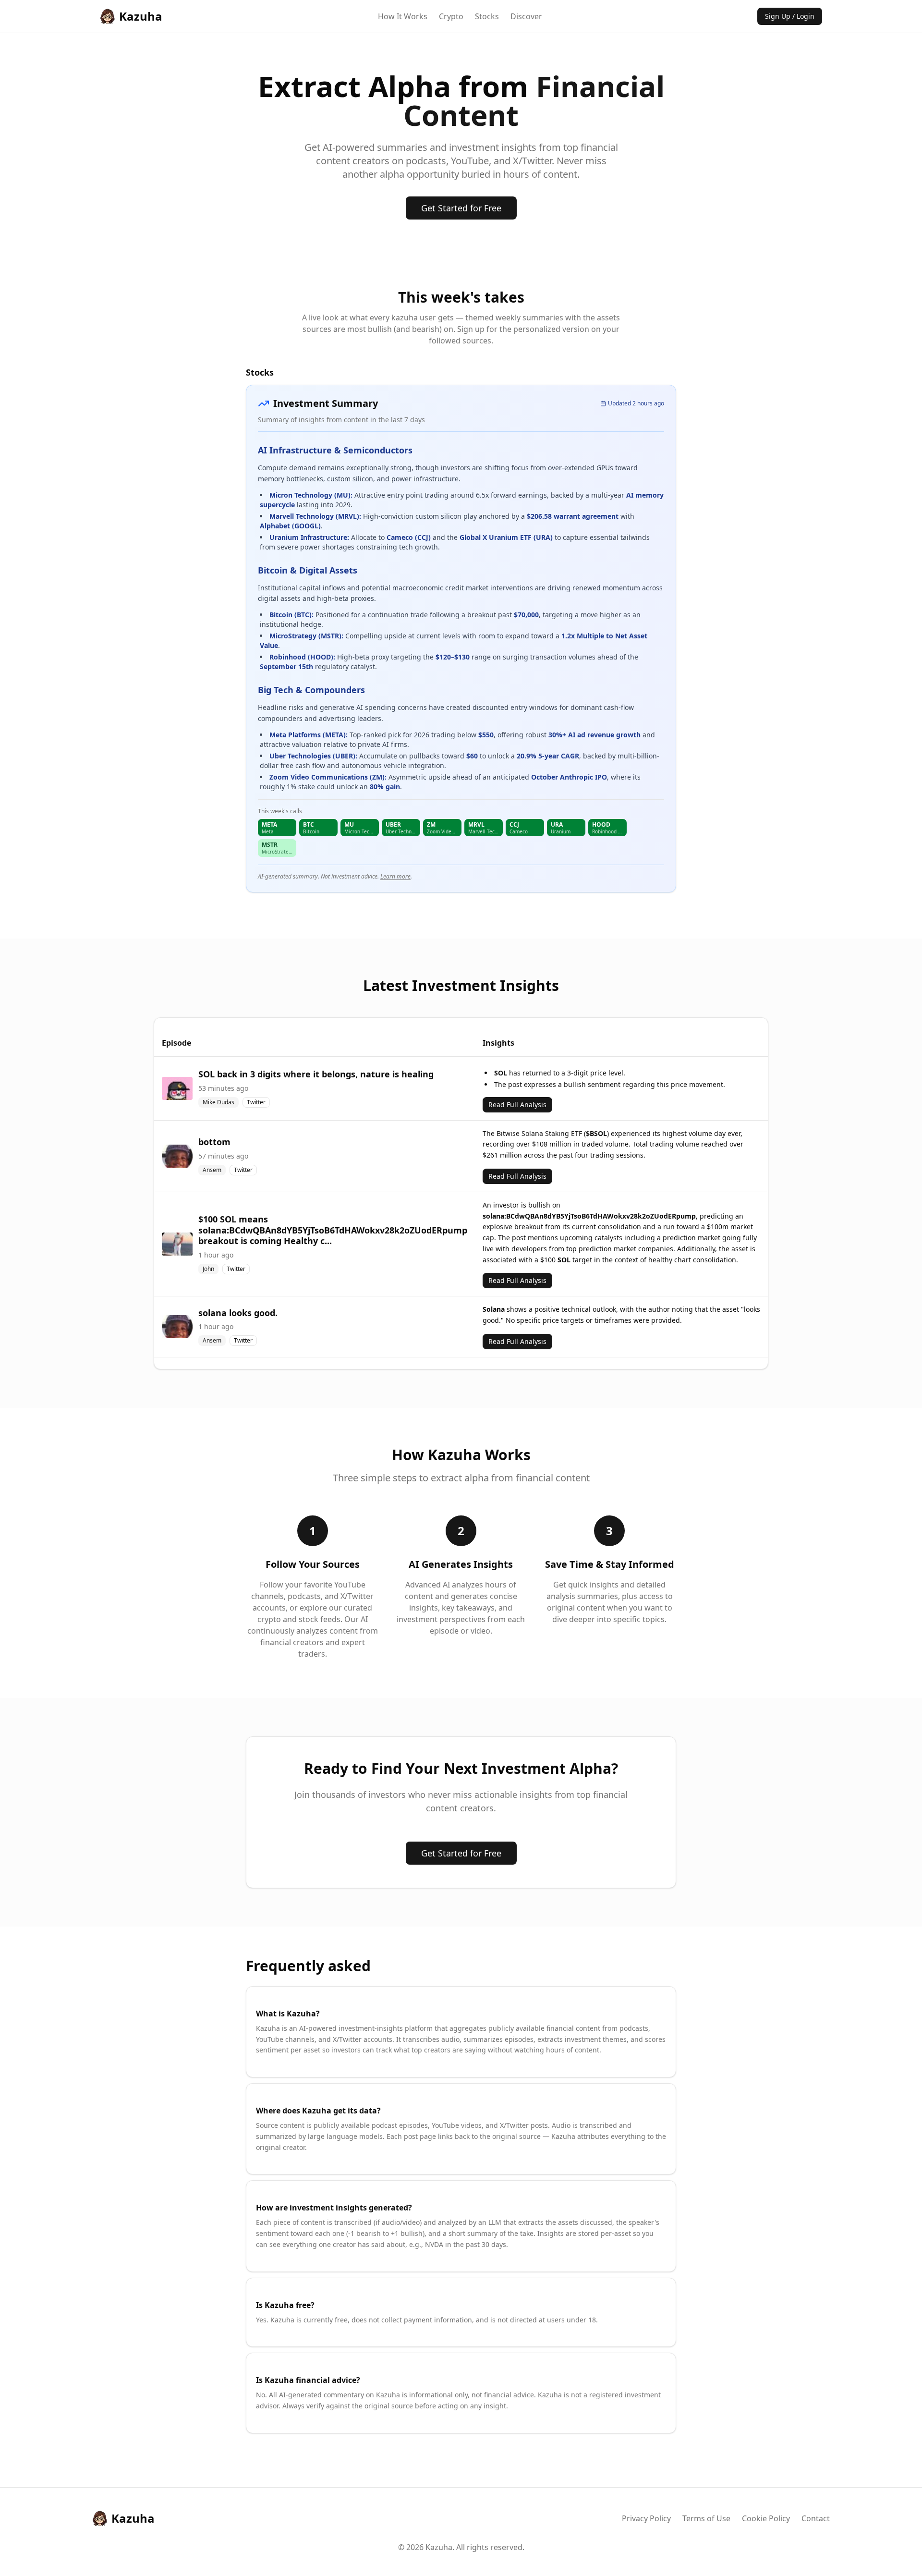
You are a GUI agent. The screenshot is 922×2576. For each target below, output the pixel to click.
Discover (526, 16)
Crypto (451, 16)
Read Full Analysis (517, 1105)
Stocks (487, 16)
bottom (214, 1142)
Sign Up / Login (790, 16)
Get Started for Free (461, 208)
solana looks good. (238, 1313)
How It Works (403, 16)
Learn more (395, 876)
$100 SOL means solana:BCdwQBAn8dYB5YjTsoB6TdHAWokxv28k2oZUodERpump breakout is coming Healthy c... (333, 1230)
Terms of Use (706, 2518)
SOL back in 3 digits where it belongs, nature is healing (316, 1074)
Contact (816, 2518)
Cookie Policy (766, 2518)
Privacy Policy (646, 2518)
